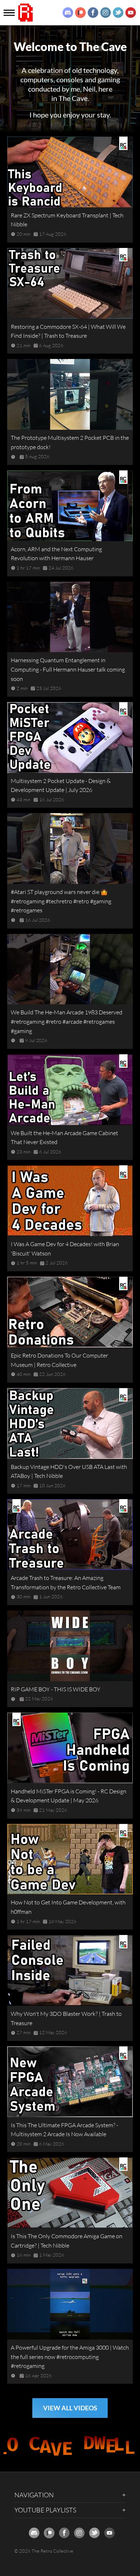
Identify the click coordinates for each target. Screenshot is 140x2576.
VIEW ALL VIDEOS (70, 2408)
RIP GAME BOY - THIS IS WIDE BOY (56, 1689)
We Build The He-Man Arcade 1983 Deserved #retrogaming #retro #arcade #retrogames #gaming (67, 1021)
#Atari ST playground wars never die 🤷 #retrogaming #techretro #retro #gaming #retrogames (61, 901)
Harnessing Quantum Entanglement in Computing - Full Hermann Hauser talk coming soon (68, 669)
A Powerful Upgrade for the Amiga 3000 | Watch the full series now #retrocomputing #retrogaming (70, 2357)
